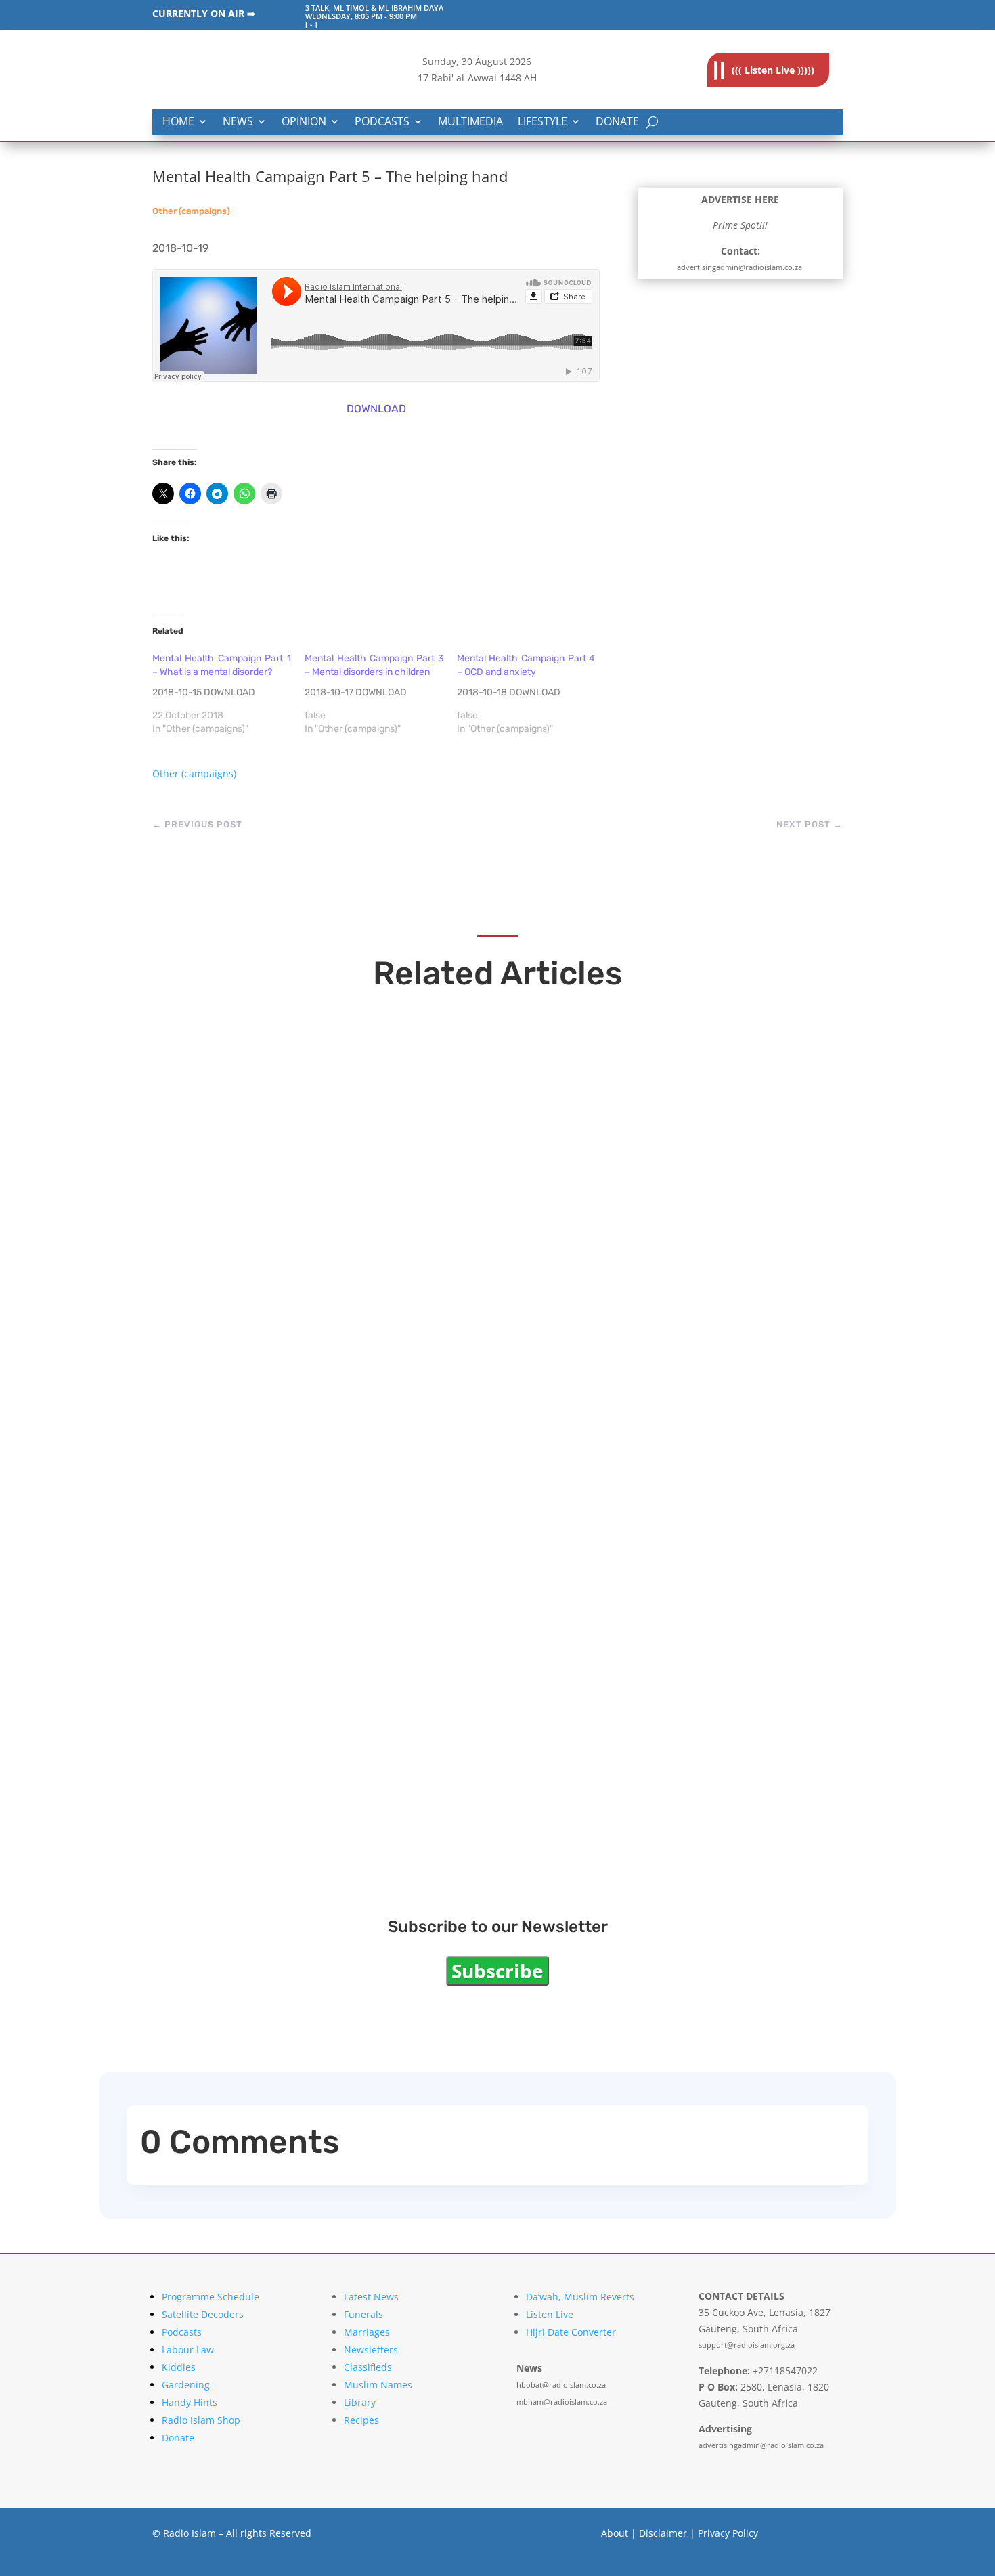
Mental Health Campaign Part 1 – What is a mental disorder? (415, 1664)
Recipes (361, 2420)
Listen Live (550, 2314)
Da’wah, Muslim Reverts (580, 2297)
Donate (617, 122)
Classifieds (368, 2367)
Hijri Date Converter (571, 2332)
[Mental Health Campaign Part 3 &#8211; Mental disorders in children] (381, 694)
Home (178, 122)
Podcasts (382, 122)
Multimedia (470, 122)
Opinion (304, 122)
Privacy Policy (728, 2533)
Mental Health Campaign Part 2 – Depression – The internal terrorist (447, 1518)
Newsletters (371, 2350)
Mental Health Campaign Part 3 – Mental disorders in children (421, 1371)
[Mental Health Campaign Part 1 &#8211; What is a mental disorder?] (228, 694)
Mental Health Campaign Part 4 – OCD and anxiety (378, 1225)
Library (360, 2402)
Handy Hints (190, 2402)
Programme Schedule (211, 2297)
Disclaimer (663, 2533)
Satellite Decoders (203, 2314)
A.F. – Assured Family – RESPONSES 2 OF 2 (347, 1811)
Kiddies (179, 2367)
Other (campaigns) (191, 211)
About (615, 2533)
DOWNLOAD (376, 409)
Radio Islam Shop (201, 2420)
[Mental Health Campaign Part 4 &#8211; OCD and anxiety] (533, 694)
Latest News (371, 2297)
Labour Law (188, 2350)
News (238, 122)
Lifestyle (543, 122)
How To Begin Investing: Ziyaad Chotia (331, 1078)
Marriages (367, 2332)
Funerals (363, 2314)
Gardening (186, 2385)
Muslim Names (378, 2385)
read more (210, 1105)
